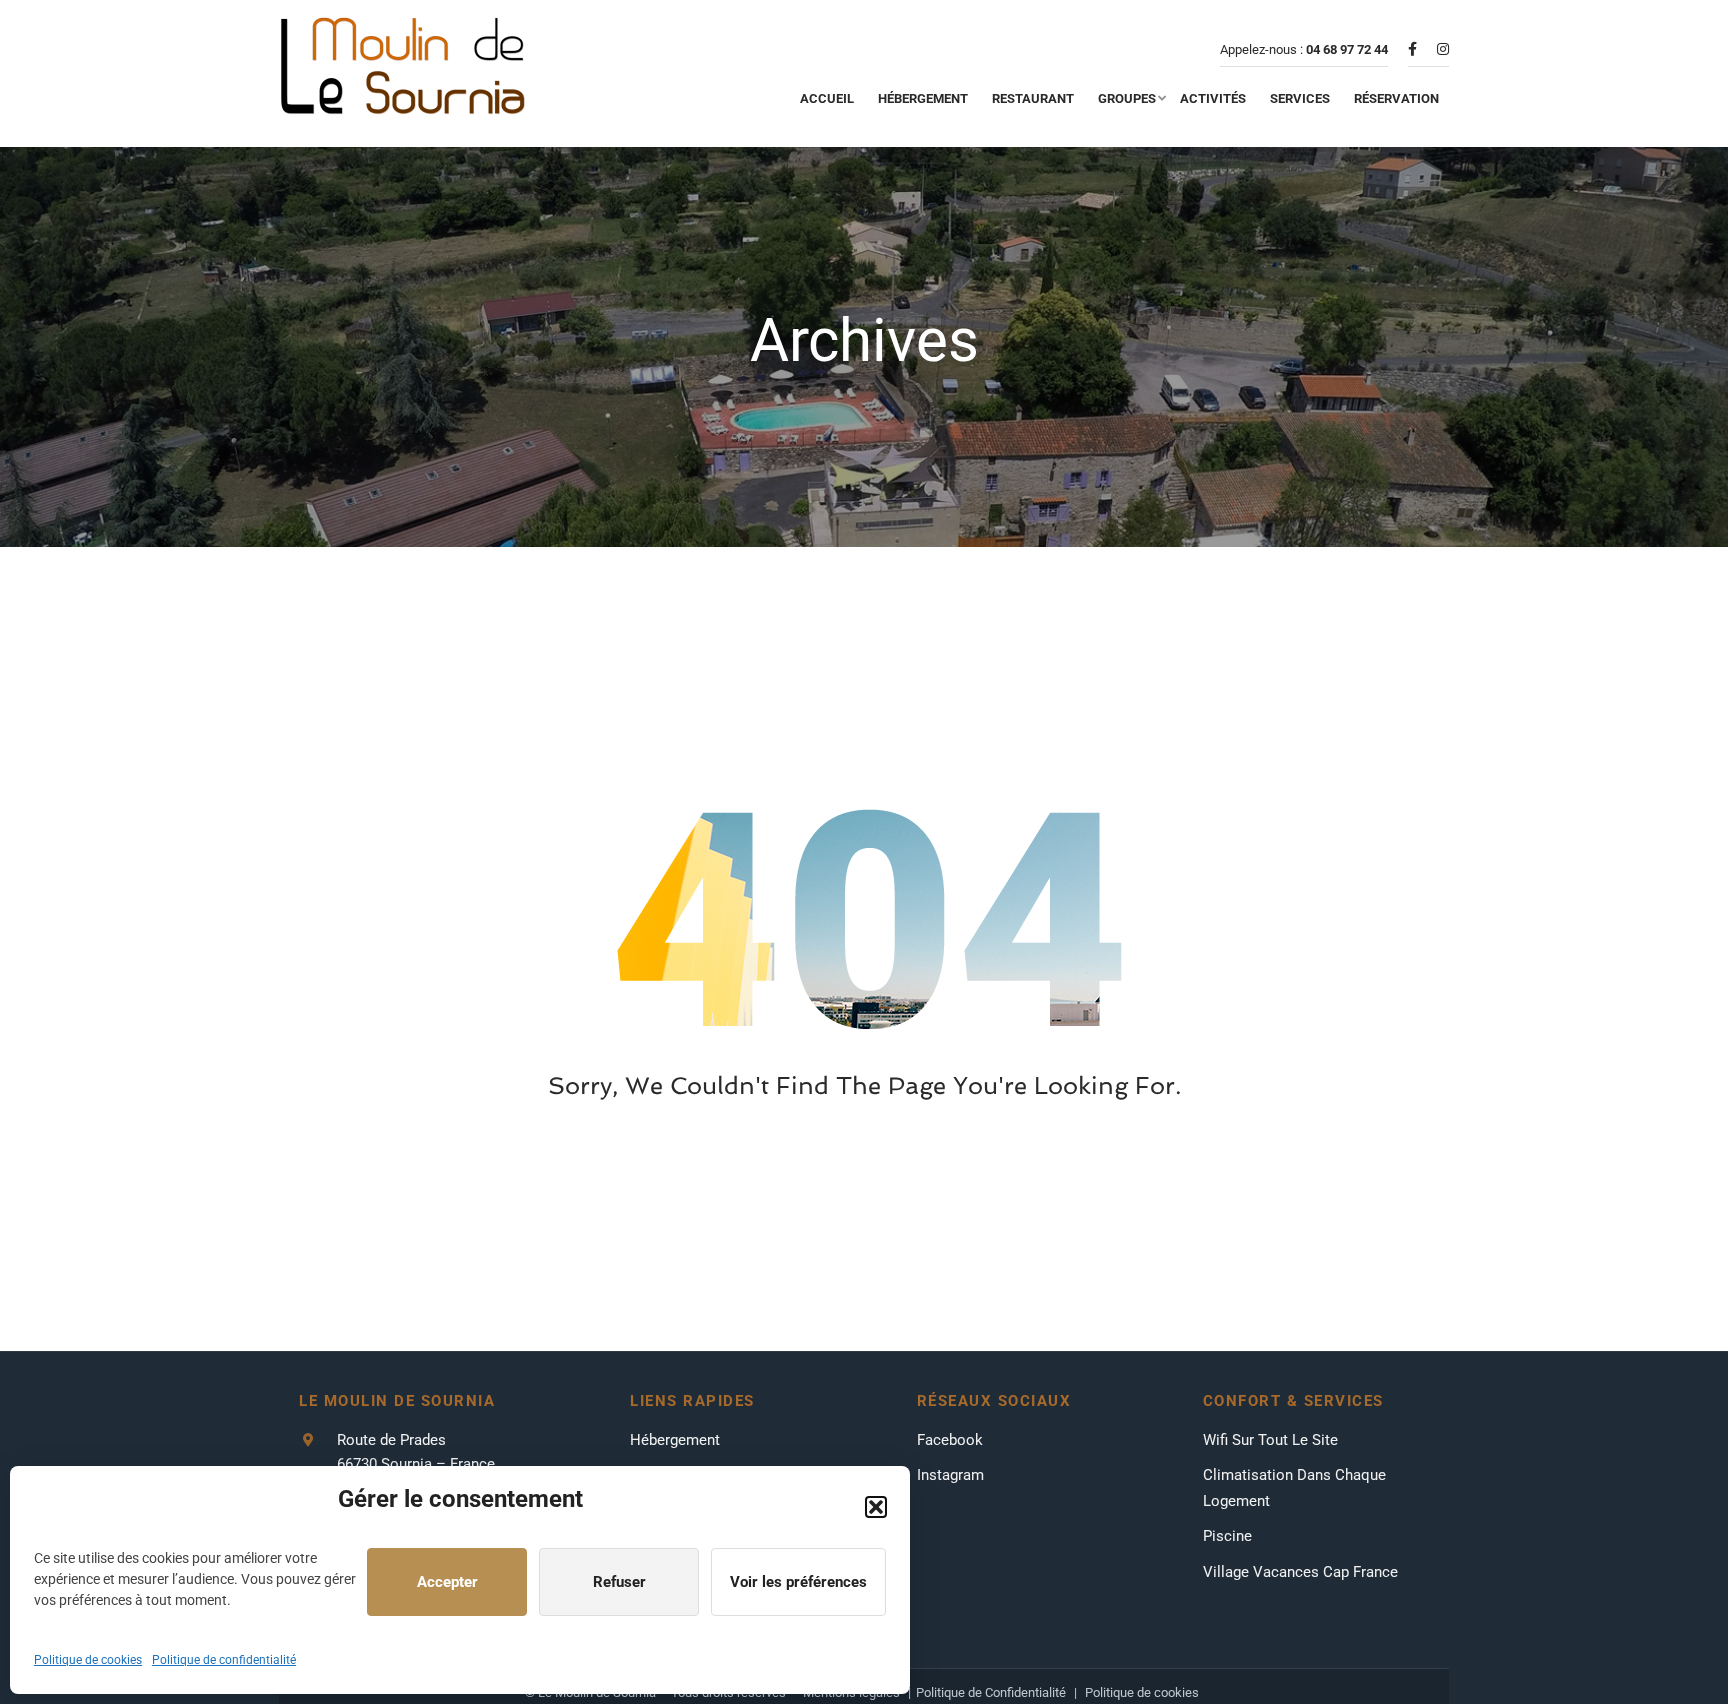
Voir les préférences (798, 1582)
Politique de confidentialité (224, 1660)
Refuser (619, 1582)
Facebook (950, 1440)
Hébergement (675, 1440)
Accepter (447, 1582)
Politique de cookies (88, 1660)
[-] (404, 73)
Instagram (950, 1475)
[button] (876, 1507)
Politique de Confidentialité (991, 1692)
